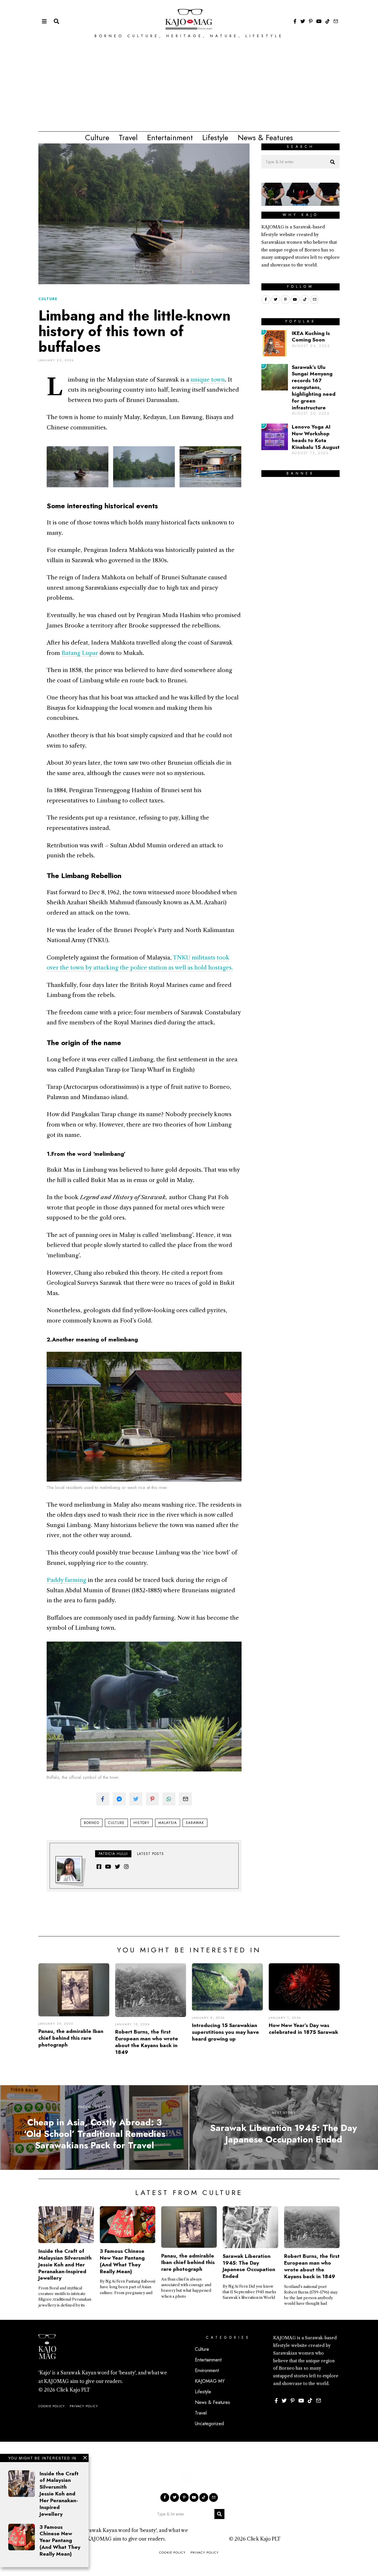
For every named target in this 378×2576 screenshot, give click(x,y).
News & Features (265, 138)
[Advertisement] (189, 87)
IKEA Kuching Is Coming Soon (311, 337)
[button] (333, 162)
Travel (128, 138)
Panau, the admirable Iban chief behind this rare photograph (71, 2038)
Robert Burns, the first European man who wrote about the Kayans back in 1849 (147, 2042)
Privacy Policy (84, 2406)
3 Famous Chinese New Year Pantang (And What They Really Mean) (60, 2540)
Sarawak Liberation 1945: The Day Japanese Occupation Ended (249, 2266)
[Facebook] (295, 21)
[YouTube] (319, 21)
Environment (207, 2370)
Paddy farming (66, 1580)
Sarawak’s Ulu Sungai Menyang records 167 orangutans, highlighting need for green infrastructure (314, 387)
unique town (208, 380)
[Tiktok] (328, 21)
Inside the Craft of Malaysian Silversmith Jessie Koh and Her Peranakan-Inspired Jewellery (59, 2494)
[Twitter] (303, 21)
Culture (97, 138)
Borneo (92, 1823)
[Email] (336, 21)
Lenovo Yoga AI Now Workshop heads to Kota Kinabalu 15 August (316, 437)
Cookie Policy (52, 2406)
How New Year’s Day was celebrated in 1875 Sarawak (303, 2029)
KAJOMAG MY (210, 2381)
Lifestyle (215, 138)
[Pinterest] (311, 21)
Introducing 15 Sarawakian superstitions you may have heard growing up (225, 2032)
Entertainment (170, 138)
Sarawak (195, 1823)
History (141, 1823)
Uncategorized (209, 2424)
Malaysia (168, 1823)
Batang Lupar (80, 653)
